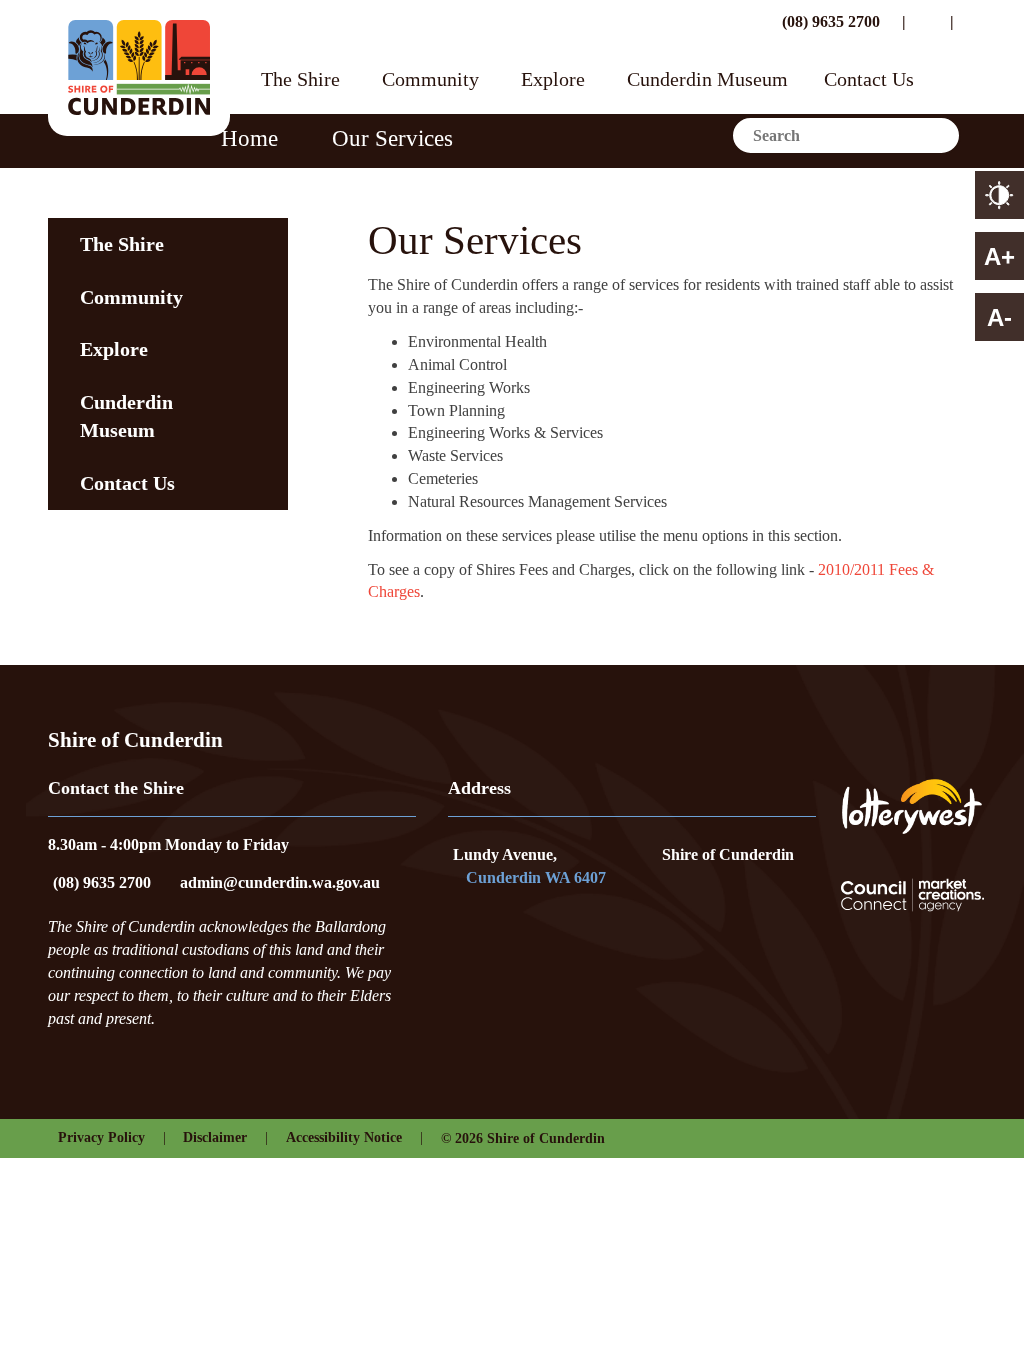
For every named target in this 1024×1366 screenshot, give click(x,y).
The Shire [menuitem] (122, 244)
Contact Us (869, 80)
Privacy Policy (101, 1137)
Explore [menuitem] (114, 349)
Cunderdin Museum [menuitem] (126, 416)
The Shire (300, 80)
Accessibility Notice (344, 1137)
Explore (553, 80)
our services (392, 138)
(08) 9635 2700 (829, 21)
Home (249, 138)
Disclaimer (215, 1137)
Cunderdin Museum (707, 80)
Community (430, 80)
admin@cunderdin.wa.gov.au (280, 882)
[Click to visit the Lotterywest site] (912, 806)
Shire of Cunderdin (728, 854)
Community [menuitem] (131, 297)
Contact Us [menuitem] (127, 483)
